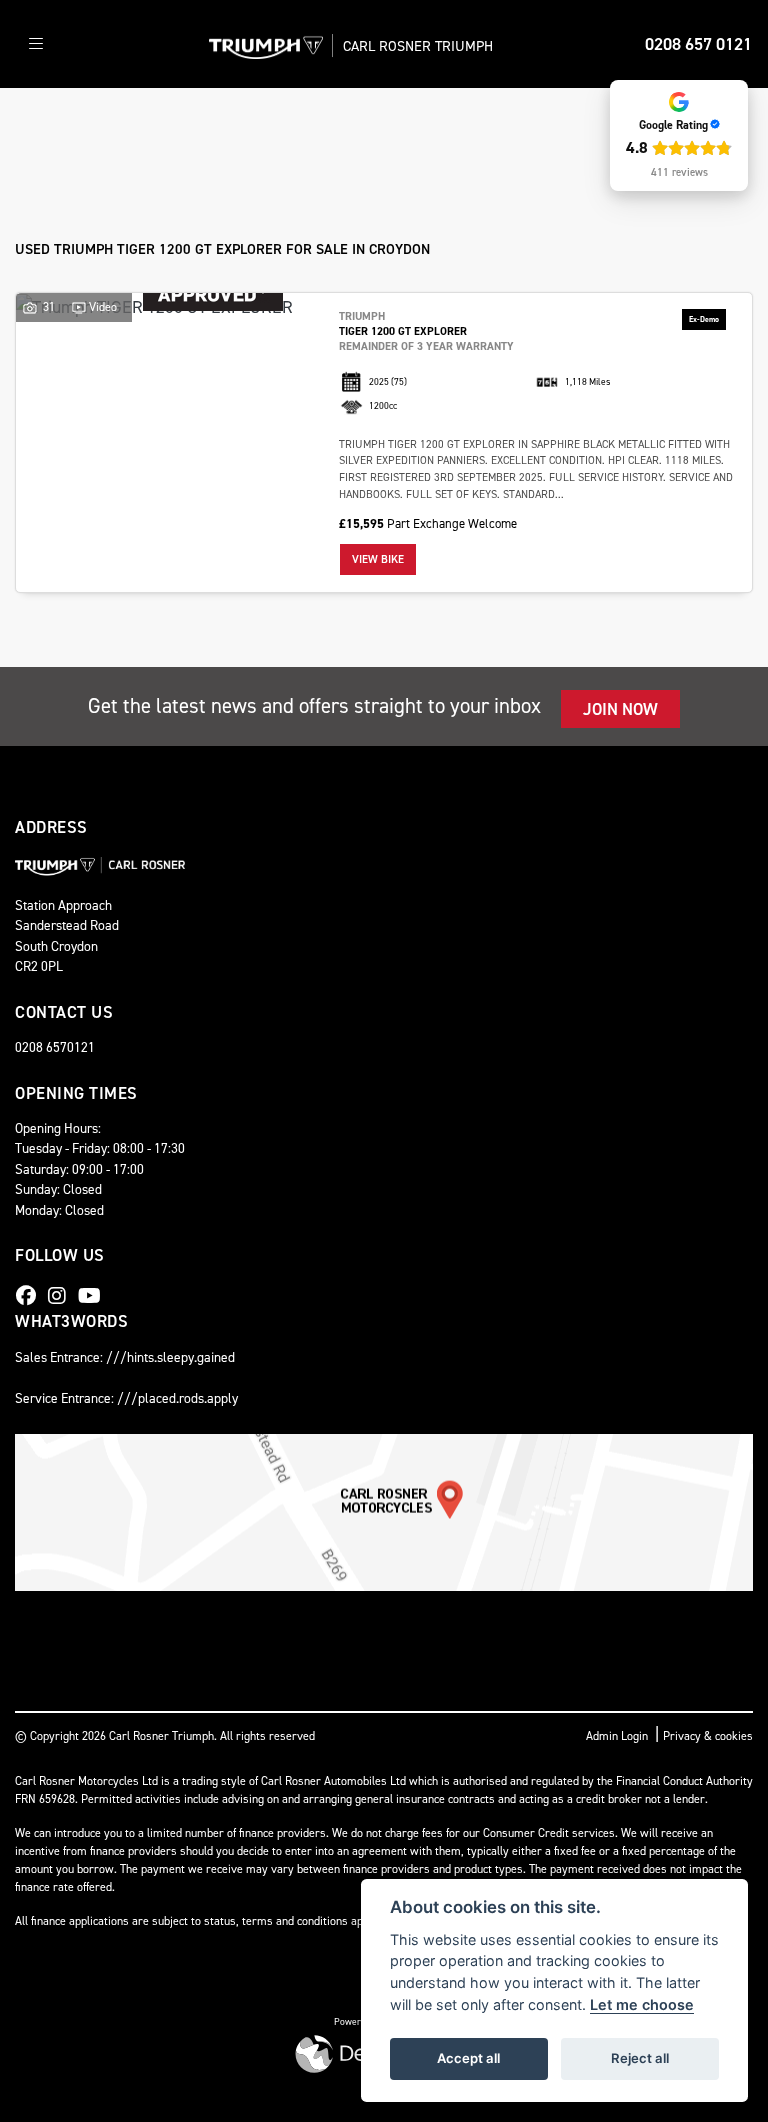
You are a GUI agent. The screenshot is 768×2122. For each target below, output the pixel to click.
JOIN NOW (620, 709)
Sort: (49, 125)
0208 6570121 (55, 1047)
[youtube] (94, 1296)
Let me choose (642, 2004)
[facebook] (31, 1296)
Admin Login (617, 1736)
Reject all (640, 2058)
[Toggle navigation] (36, 44)
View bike (378, 559)
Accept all (468, 2058)
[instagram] (62, 1296)
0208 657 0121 (698, 44)
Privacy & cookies (708, 1736)
